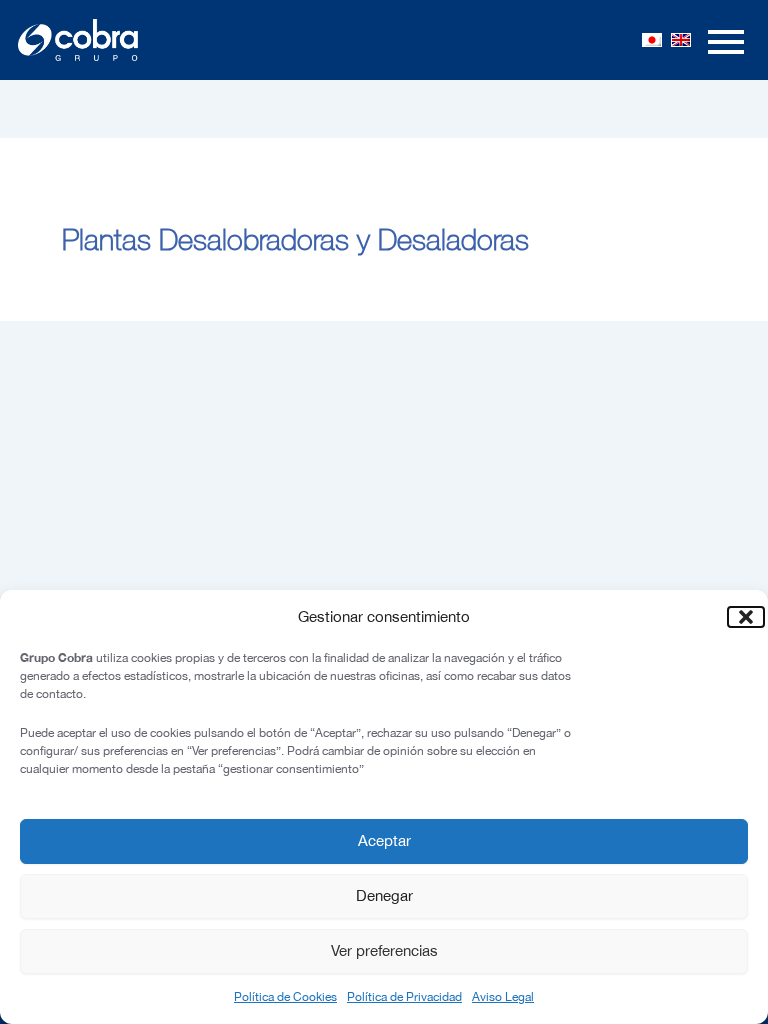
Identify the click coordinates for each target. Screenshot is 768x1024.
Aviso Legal (503, 997)
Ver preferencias (384, 950)
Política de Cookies (285, 997)
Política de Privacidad (404, 997)
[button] (738, 617)
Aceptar (384, 840)
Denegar (384, 895)
